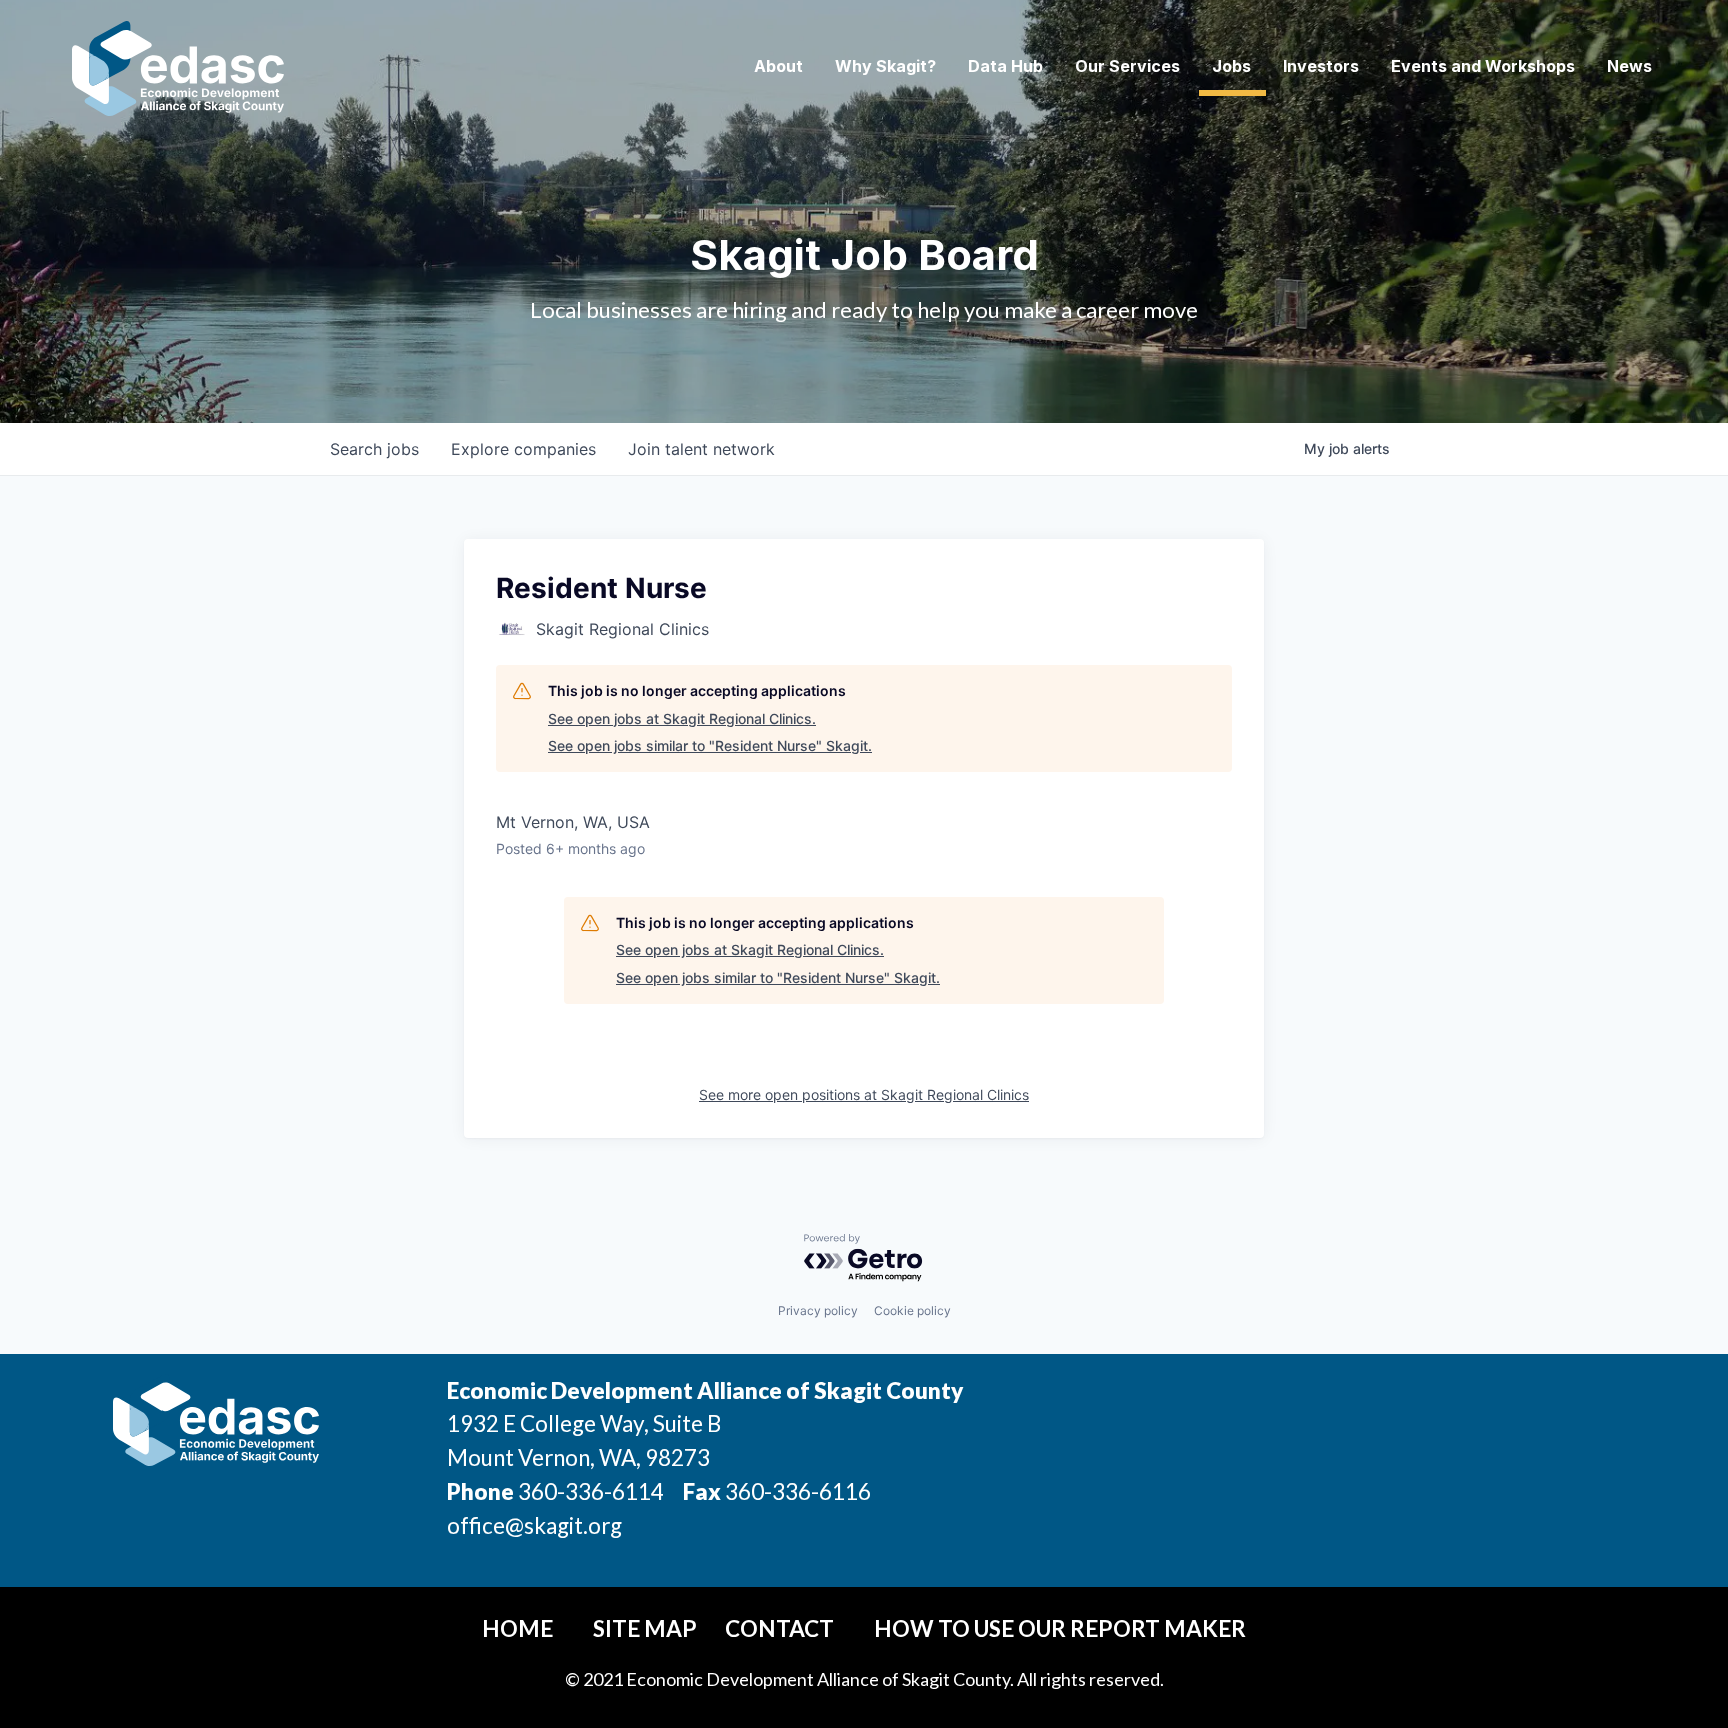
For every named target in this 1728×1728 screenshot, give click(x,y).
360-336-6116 (796, 1491)
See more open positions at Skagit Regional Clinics (864, 1094)
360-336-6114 (591, 1491)
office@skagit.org (534, 1525)
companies (523, 449)
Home (517, 1628)
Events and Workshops (1483, 66)
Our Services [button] (1127, 66)
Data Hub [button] (1005, 66)
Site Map (645, 1628)
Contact (779, 1628)
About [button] (778, 66)
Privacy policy (818, 1310)
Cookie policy (912, 1310)
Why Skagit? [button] (885, 66)
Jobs (1231, 66)
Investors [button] (1321, 66)
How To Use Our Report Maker (1060, 1628)
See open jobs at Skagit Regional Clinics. (682, 718)
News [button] (1629, 66)
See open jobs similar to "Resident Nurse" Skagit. (710, 745)
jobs (374, 449)
